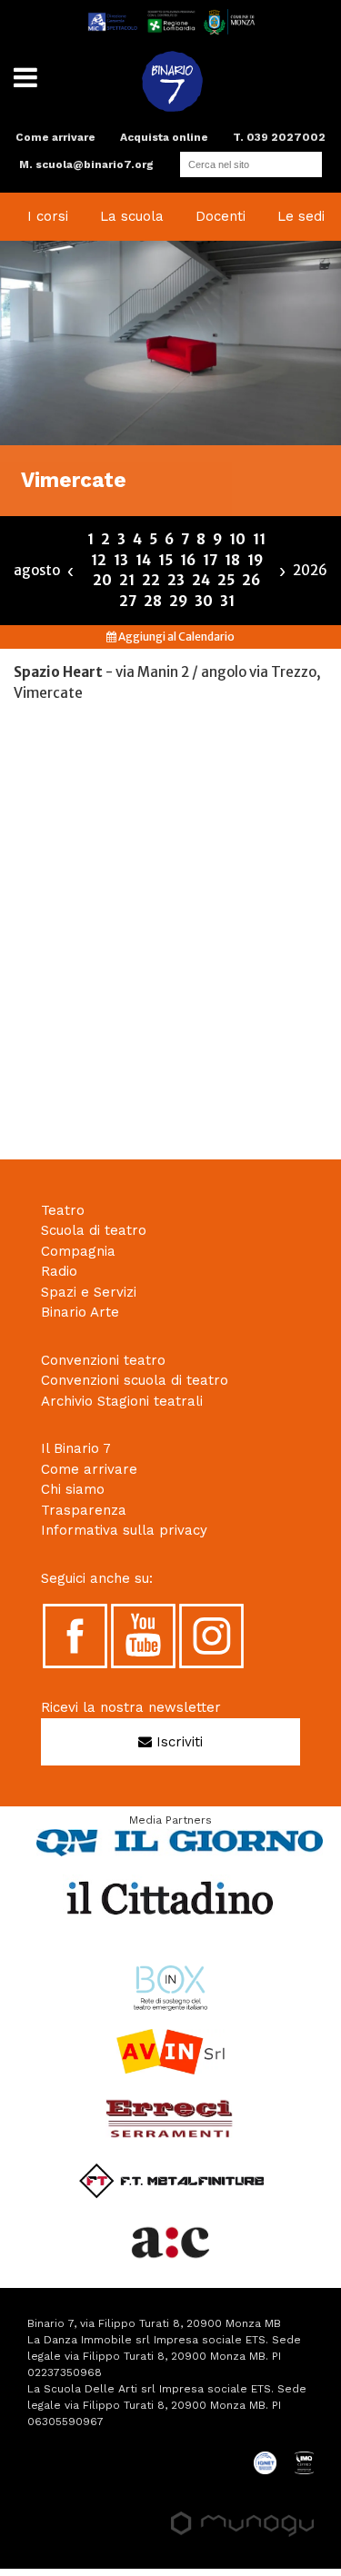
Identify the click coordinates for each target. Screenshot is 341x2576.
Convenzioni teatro (103, 1360)
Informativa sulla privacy (124, 1530)
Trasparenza (84, 1510)
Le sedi (301, 216)
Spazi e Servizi (89, 1292)
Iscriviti (177, 1742)
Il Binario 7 (76, 1448)
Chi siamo (73, 1489)
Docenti (221, 216)
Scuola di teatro (94, 1230)
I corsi (48, 216)
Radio (59, 1271)
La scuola (132, 216)
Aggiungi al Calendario (176, 637)
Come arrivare (55, 137)
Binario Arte (80, 1312)
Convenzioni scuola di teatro (135, 1380)
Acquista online (164, 137)
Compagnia (78, 1251)
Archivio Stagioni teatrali (122, 1401)
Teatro (63, 1210)
